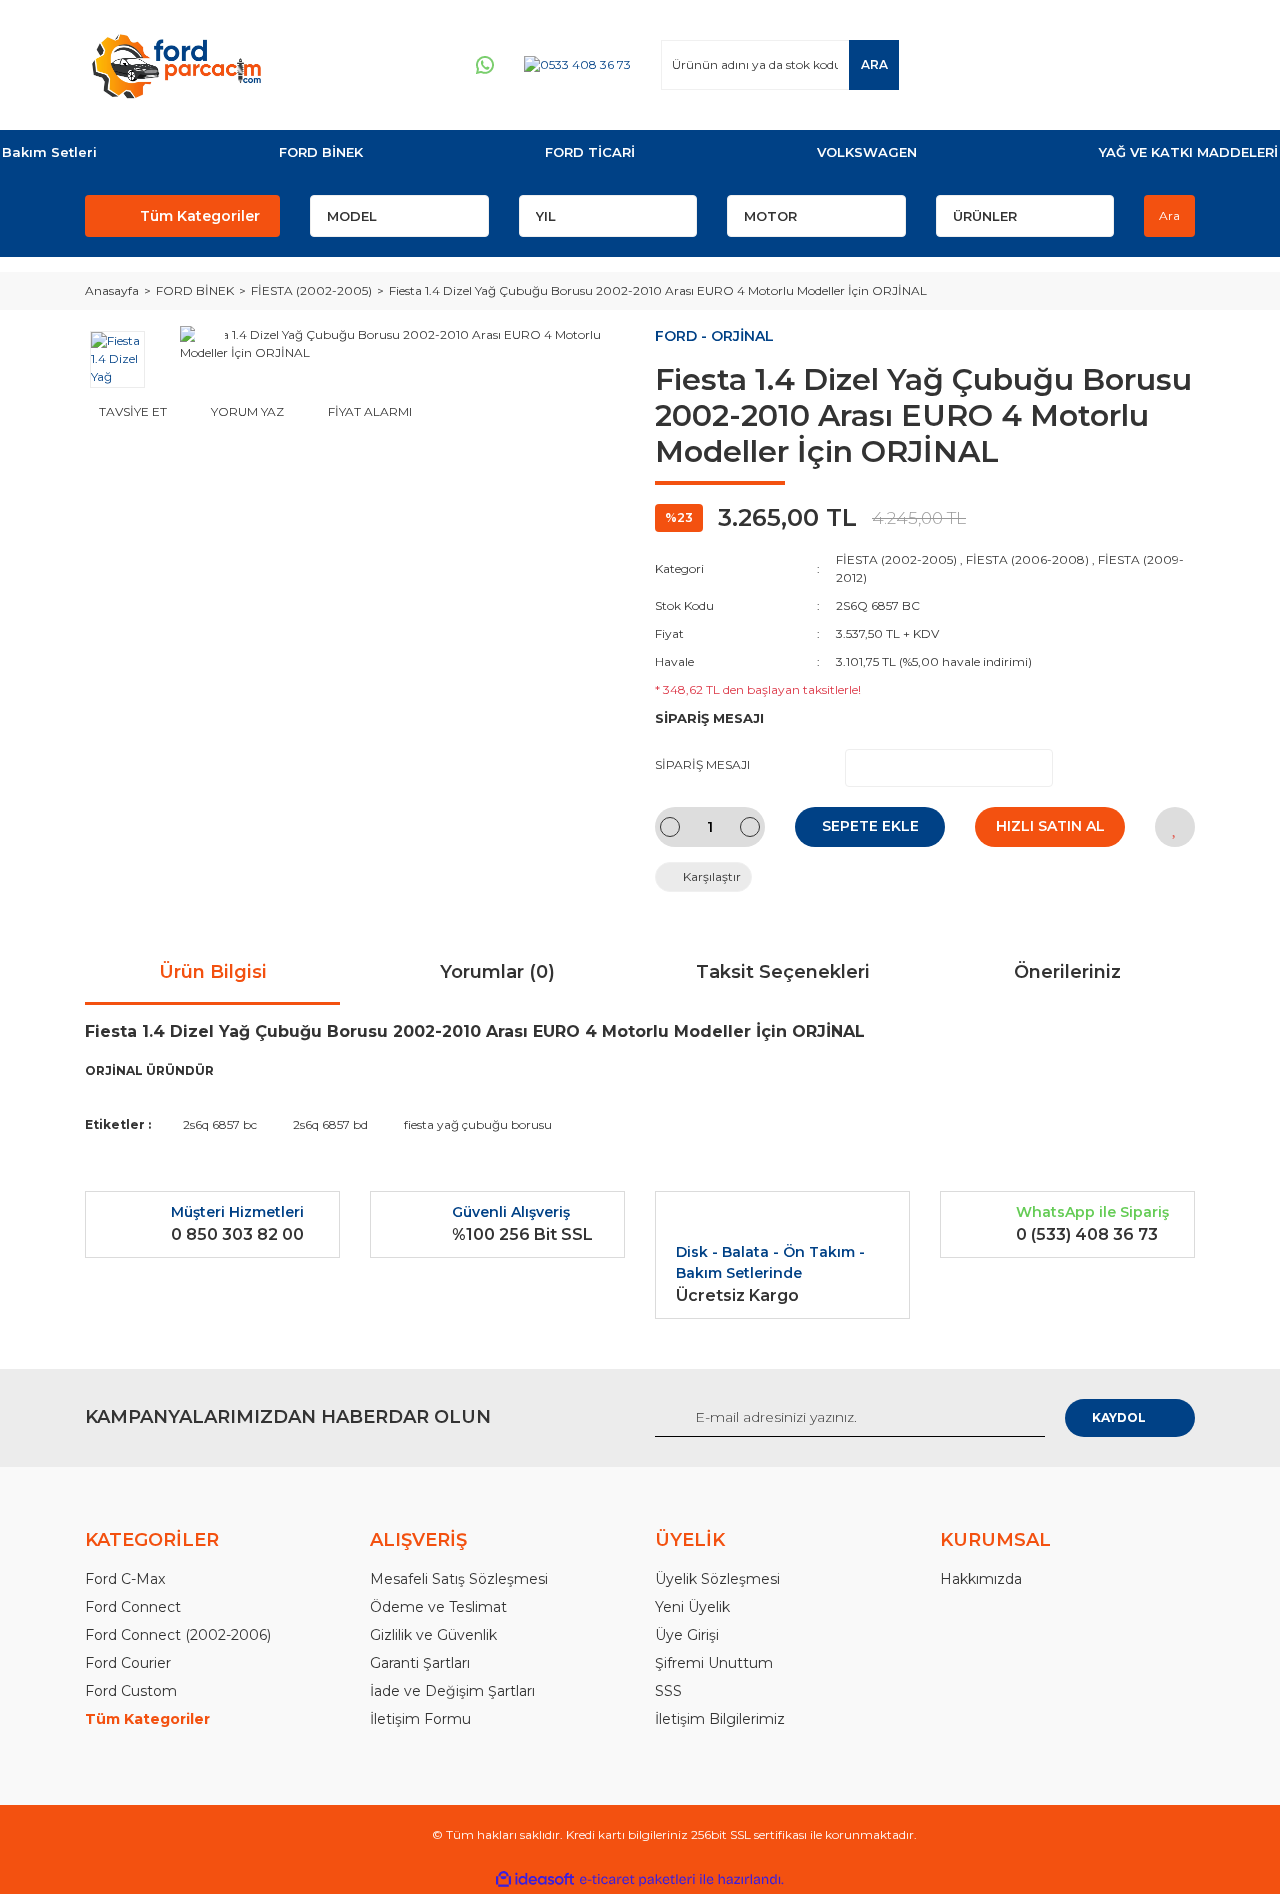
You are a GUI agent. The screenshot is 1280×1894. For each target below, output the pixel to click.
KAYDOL (1119, 1417)
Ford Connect (133, 1607)
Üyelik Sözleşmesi (717, 1579)
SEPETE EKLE (870, 826)
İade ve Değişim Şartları (452, 1691)
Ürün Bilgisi (213, 972)
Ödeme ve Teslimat (438, 1607)
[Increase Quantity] (750, 827)
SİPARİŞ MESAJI (702, 764)
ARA (874, 64)
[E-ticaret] (637, 1880)
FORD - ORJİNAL (714, 336)
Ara (1169, 215)
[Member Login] (1059, 64)
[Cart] (1171, 64)
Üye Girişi (687, 1635)
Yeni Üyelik (692, 1607)
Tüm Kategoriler (200, 216)
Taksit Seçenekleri (783, 972)
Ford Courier (128, 1663)
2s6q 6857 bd (330, 1124)
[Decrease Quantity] (670, 827)
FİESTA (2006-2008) (1027, 559)
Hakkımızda (981, 1579)
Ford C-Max (125, 1579)
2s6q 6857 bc (220, 1124)
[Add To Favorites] (1175, 827)
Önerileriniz (1067, 972)
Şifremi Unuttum (714, 1663)
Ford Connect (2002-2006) (178, 1635)
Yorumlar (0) (497, 972)
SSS (668, 1691)
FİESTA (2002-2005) (896, 559)
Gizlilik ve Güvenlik (433, 1635)
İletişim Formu (420, 1719)
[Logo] (176, 65)
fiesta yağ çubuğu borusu (478, 1124)
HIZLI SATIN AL (1050, 826)
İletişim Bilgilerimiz (720, 1719)
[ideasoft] (535, 1879)
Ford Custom (131, 1691)
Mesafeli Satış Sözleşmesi (459, 1579)
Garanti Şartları (420, 1663)
